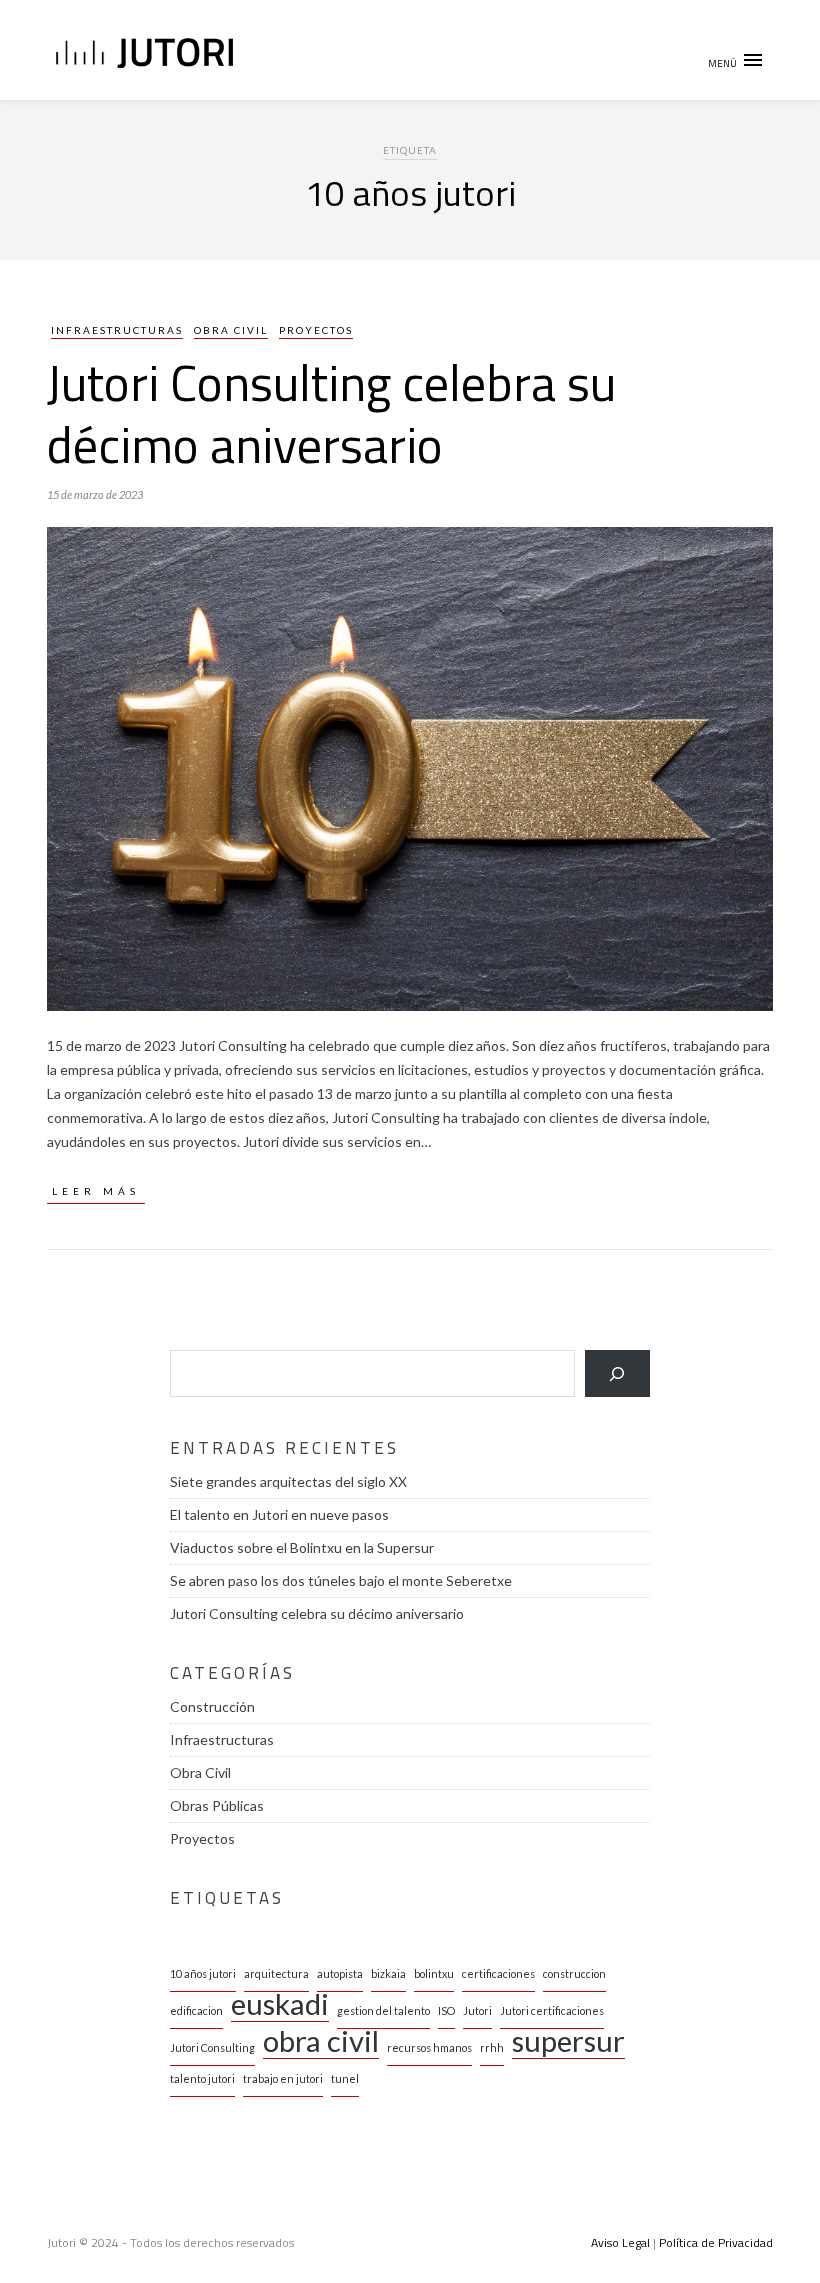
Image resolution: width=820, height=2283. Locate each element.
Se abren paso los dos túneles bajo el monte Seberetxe (341, 1580)
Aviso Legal (620, 2242)
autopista (340, 1973)
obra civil (321, 2043)
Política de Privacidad (716, 2242)
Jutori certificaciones (552, 2010)
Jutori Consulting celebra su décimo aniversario (331, 413)
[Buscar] (617, 1373)
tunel (345, 2078)
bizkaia (388, 1973)
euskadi (280, 2006)
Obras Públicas (217, 1805)
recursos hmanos (429, 2047)
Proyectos (316, 330)
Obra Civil (231, 330)
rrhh (492, 2047)
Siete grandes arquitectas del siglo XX (288, 1481)
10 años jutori (203, 1973)
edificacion (196, 2010)
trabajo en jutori (283, 2078)
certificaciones (498, 1973)
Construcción (212, 1706)
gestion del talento (383, 2010)
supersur (568, 2043)
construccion (574, 1973)
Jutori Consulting (212, 2047)
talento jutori (202, 2078)
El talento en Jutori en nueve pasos (279, 1514)
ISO (446, 2010)
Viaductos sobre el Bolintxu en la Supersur (302, 1547)
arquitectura (276, 1973)
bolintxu (434, 1973)
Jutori (477, 2010)
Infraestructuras (117, 330)
